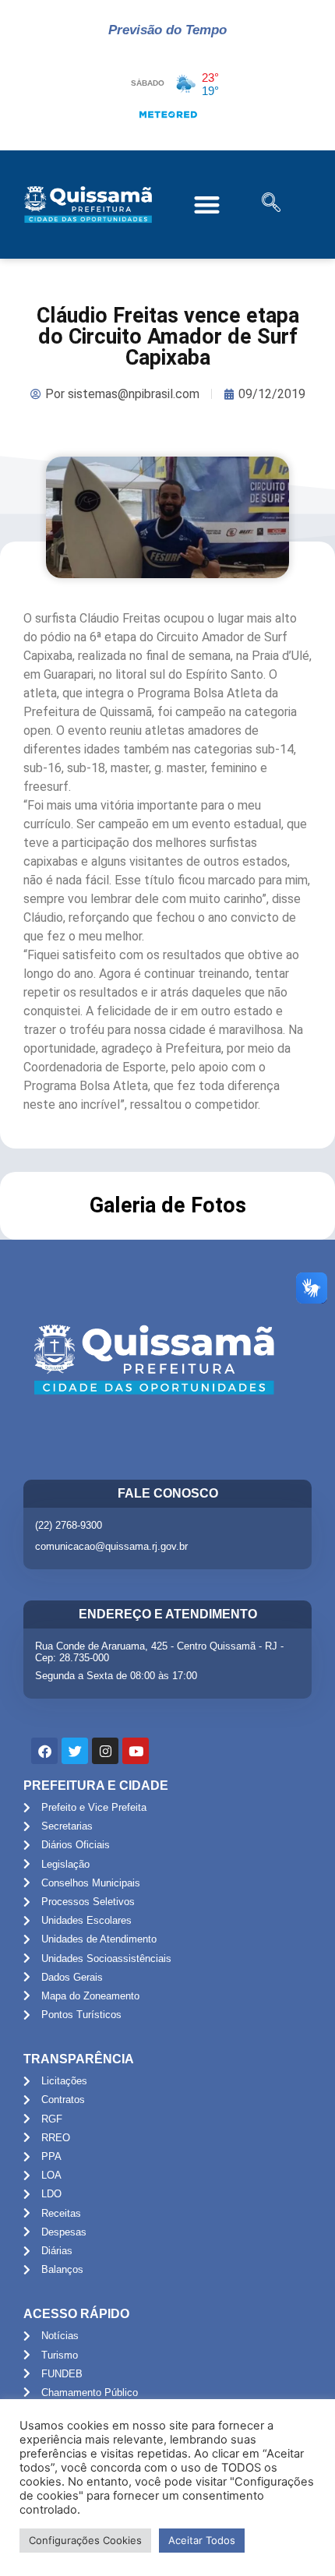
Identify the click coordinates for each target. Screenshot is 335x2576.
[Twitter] (75, 1751)
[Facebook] (44, 1751)
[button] (208, 205)
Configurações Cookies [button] (85, 2540)
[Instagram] (105, 1751)
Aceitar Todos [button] (202, 2540)
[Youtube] (136, 1751)
